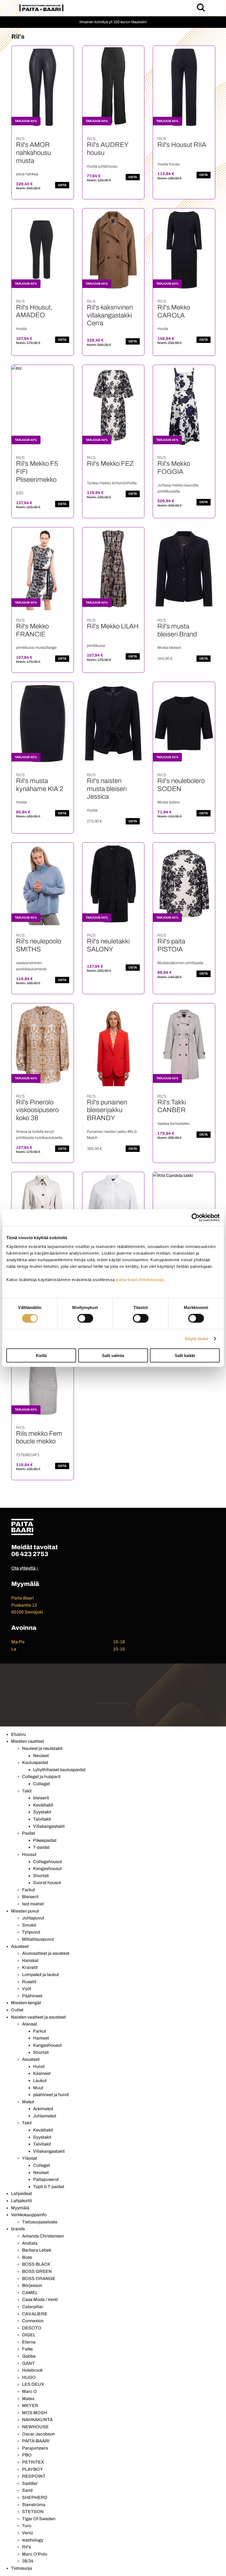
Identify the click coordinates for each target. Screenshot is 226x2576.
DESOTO (32, 2328)
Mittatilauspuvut (38, 1939)
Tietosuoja (21, 2568)
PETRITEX (33, 2462)
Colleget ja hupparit (41, 1777)
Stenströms (34, 2505)
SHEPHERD (35, 2497)
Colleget (41, 1784)
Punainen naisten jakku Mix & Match (112, 1135)
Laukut (40, 2081)
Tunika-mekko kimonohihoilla (112, 483)
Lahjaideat (21, 2193)
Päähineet (32, 1996)
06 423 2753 (30, 1554)
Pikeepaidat (45, 1840)
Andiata (30, 2243)
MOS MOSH (35, 2413)
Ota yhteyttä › (25, 1568)
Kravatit (30, 1967)
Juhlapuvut (33, 1918)
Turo (27, 2526)
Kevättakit (43, 1805)
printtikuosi (96, 646)
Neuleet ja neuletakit (42, 1748)
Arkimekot (43, 2109)
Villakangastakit (49, 1826)
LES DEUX (33, 2384)
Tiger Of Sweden (39, 2519)
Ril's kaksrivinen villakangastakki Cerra (110, 315)
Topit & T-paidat (49, 2187)
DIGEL (29, 2335)
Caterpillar (33, 2307)
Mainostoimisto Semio (113, 1703)
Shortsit (41, 1876)
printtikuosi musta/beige (36, 648)
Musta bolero (169, 802)
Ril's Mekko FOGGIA (174, 468)
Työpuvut (31, 1932)
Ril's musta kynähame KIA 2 (40, 785)
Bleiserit (30, 1897)
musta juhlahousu (102, 166)
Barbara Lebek (37, 2250)
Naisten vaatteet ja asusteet (38, 2017)
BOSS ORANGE (39, 2279)
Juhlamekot (45, 2116)
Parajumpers (35, 2448)
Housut (29, 1854)
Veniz (28, 2533)
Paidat (29, 1833)
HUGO (29, 2377)
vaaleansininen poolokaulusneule (31, 966)
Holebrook (32, 2370)
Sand (27, 2490)
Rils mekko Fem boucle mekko (39, 1438)
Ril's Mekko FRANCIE (32, 630)
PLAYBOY (33, 2469)
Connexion (33, 2321)
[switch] (85, 1318)
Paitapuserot (46, 2179)
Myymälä (20, 2208)
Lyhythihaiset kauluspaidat (59, 1770)
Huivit (39, 2066)
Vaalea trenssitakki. (174, 1124)
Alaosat (30, 2024)
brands (18, 2229)
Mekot (28, 2102)
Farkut (29, 1890)
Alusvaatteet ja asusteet (46, 1953)
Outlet (17, 2010)
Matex (28, 2399)
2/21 (20, 493)
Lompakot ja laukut (41, 1975)
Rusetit (29, 1982)
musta (21, 329)
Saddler (30, 2483)
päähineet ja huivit (51, 2095)
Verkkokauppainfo (29, 2215)
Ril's (26, 2547)
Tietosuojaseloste (40, 2222)
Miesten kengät (26, 2003)
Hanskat (30, 1960)
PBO (27, 2455)
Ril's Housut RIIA (182, 145)
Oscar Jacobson (38, 2434)
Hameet (41, 2038)
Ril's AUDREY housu (107, 149)
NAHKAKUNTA (37, 2420)
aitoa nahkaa (27, 174)
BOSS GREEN (37, 2271)
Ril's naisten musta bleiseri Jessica (107, 789)
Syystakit (42, 1812)
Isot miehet (33, 1904)
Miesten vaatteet (28, 1741)
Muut (38, 2088)
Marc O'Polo (35, 2554)
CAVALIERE (35, 2314)
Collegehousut (48, 1862)
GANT (28, 2363)
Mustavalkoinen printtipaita (180, 963)
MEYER (30, 2406)
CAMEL (30, 2293)
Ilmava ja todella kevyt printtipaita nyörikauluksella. (40, 1135)
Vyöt (27, 1989)
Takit (27, 1791)
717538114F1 (28, 1455)
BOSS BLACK (36, 2264)
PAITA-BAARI (36, 2441)
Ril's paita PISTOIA (171, 945)
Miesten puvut (25, 1911)
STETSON (33, 2512)
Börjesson (32, 2285)
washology (33, 2540)
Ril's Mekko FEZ (110, 464)
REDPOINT (34, 2476)
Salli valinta (113, 1355)
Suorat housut (47, 1883)
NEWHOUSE (35, 2427)
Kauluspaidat (35, 1762)
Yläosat (30, 2158)
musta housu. (169, 164)
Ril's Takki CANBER (172, 1106)
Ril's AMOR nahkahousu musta (33, 153)
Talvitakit (42, 1819)
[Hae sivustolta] (201, 7)
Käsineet (42, 2073)
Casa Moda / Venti (40, 2299)
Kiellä (41, 1355)
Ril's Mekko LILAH (113, 626)
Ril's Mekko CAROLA (174, 311)
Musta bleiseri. (170, 648)
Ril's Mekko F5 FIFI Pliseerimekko (37, 472)
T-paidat (41, 1847)
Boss (27, 2257)
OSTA (62, 185)
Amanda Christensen (43, 2236)
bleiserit (41, 1798)
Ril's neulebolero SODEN (181, 785)
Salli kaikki (185, 1355)
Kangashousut (47, 1868)
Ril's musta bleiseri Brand (177, 630)
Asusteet (20, 1946)
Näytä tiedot (197, 1339)
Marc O (29, 2391)
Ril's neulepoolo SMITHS (39, 945)
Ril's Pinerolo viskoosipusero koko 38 (37, 1110)
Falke (27, 2349)
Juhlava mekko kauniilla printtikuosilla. (178, 488)
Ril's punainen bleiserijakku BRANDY (107, 1110)
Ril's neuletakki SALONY (108, 945)
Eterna (29, 2342)
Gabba (29, 2356)
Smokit (29, 1925)
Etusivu (18, 1734)
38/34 (28, 2561)
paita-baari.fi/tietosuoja (140, 1279)
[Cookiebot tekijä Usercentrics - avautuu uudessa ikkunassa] (196, 1218)
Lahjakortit (21, 2201)
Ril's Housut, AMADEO (34, 311)
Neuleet (41, 1756)
